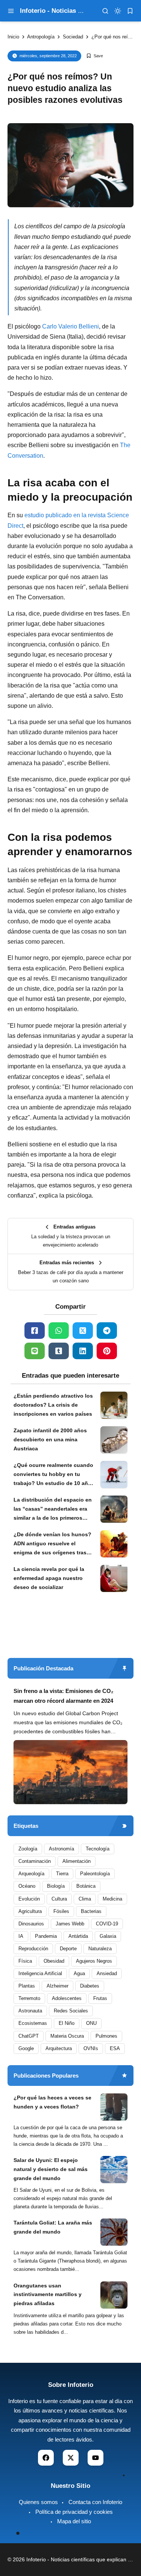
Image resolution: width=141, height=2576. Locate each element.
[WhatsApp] (59, 1331)
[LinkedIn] (83, 1351)
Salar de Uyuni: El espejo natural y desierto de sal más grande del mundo (51, 2169)
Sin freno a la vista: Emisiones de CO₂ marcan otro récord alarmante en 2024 (64, 1696)
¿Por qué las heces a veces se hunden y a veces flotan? (52, 2102)
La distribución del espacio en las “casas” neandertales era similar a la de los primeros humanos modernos (53, 1510)
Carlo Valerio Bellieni (70, 326)
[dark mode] (118, 11)
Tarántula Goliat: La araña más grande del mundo (53, 2227)
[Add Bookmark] (95, 56)
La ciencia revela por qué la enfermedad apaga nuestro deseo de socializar (49, 1578)
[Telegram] (107, 1331)
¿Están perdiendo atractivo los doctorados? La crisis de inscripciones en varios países (53, 1405)
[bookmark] (130, 11)
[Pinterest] (107, 1351)
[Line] (35, 1351)
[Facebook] (35, 1331)
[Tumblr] (59, 1351)
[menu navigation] (11, 11)
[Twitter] (83, 1331)
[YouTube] (96, 2458)
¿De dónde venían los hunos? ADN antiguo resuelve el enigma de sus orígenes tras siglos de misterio (52, 1544)
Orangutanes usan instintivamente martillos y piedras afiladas (48, 2295)
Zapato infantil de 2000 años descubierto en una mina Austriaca (50, 1439)
